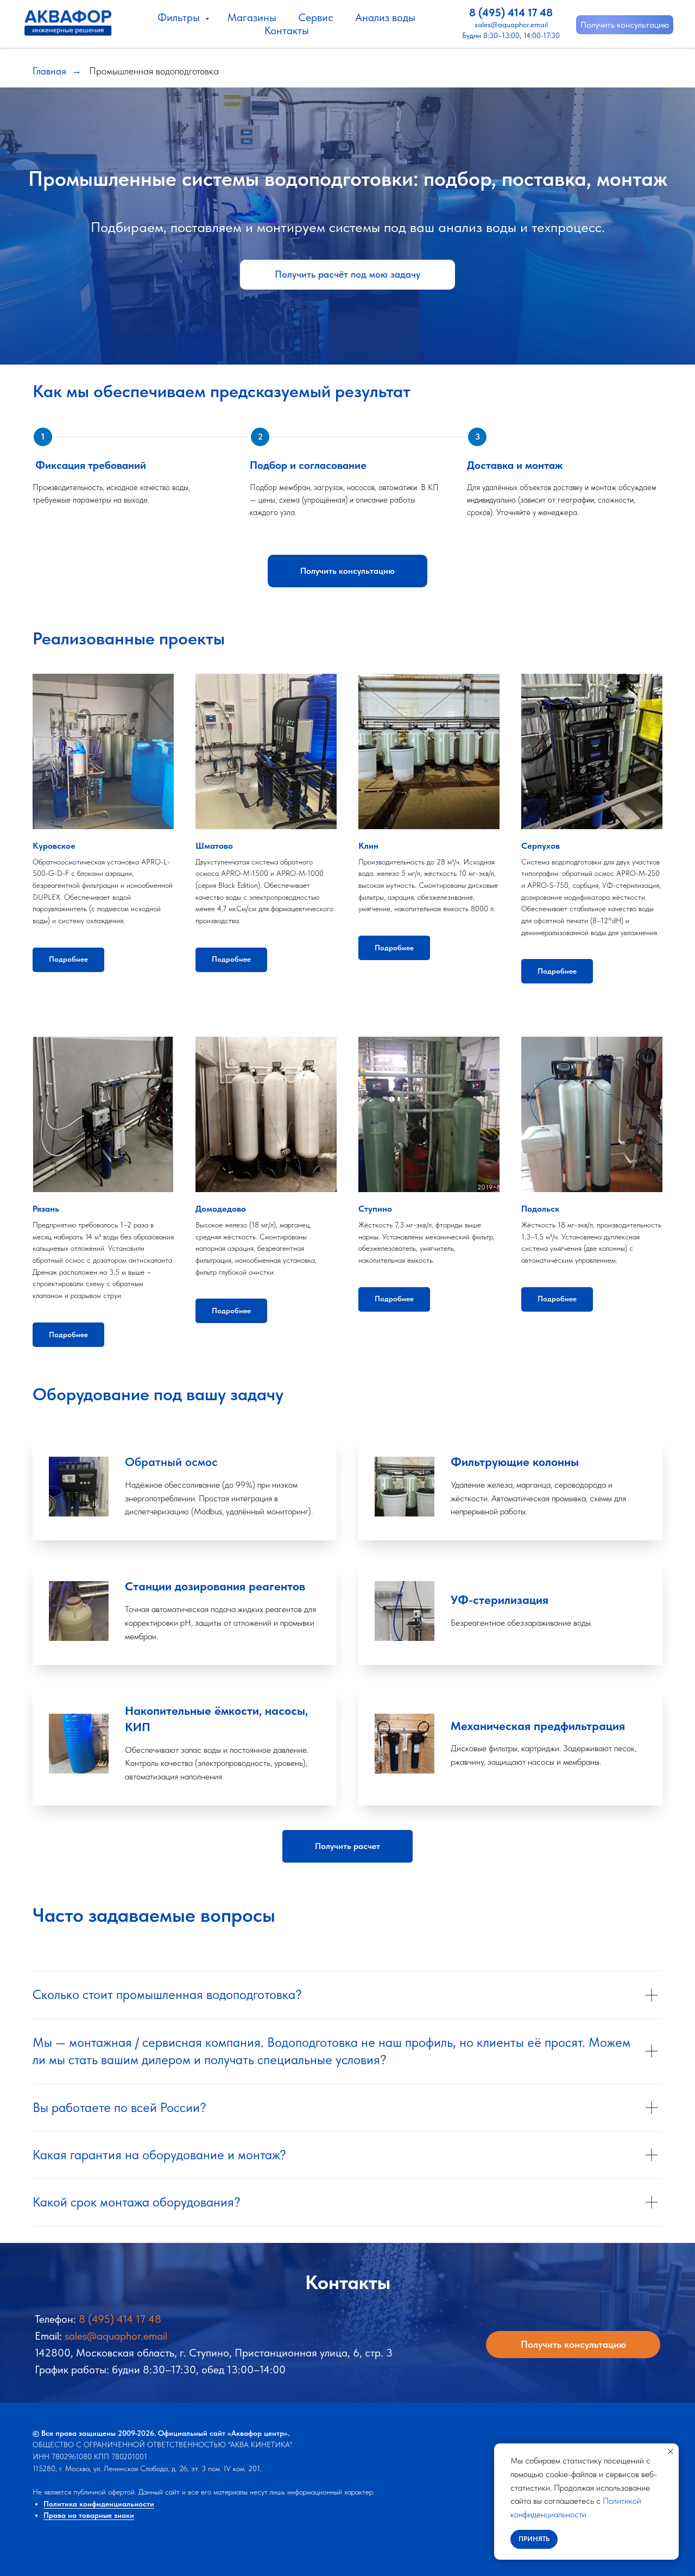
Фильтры (180, 17)
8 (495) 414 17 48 (511, 12)
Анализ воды (385, 17)
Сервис (316, 17)
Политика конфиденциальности (99, 2504)
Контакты (287, 30)
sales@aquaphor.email (511, 24)
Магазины (252, 17)
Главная (49, 71)
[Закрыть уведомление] (671, 2452)
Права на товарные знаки (89, 2515)
